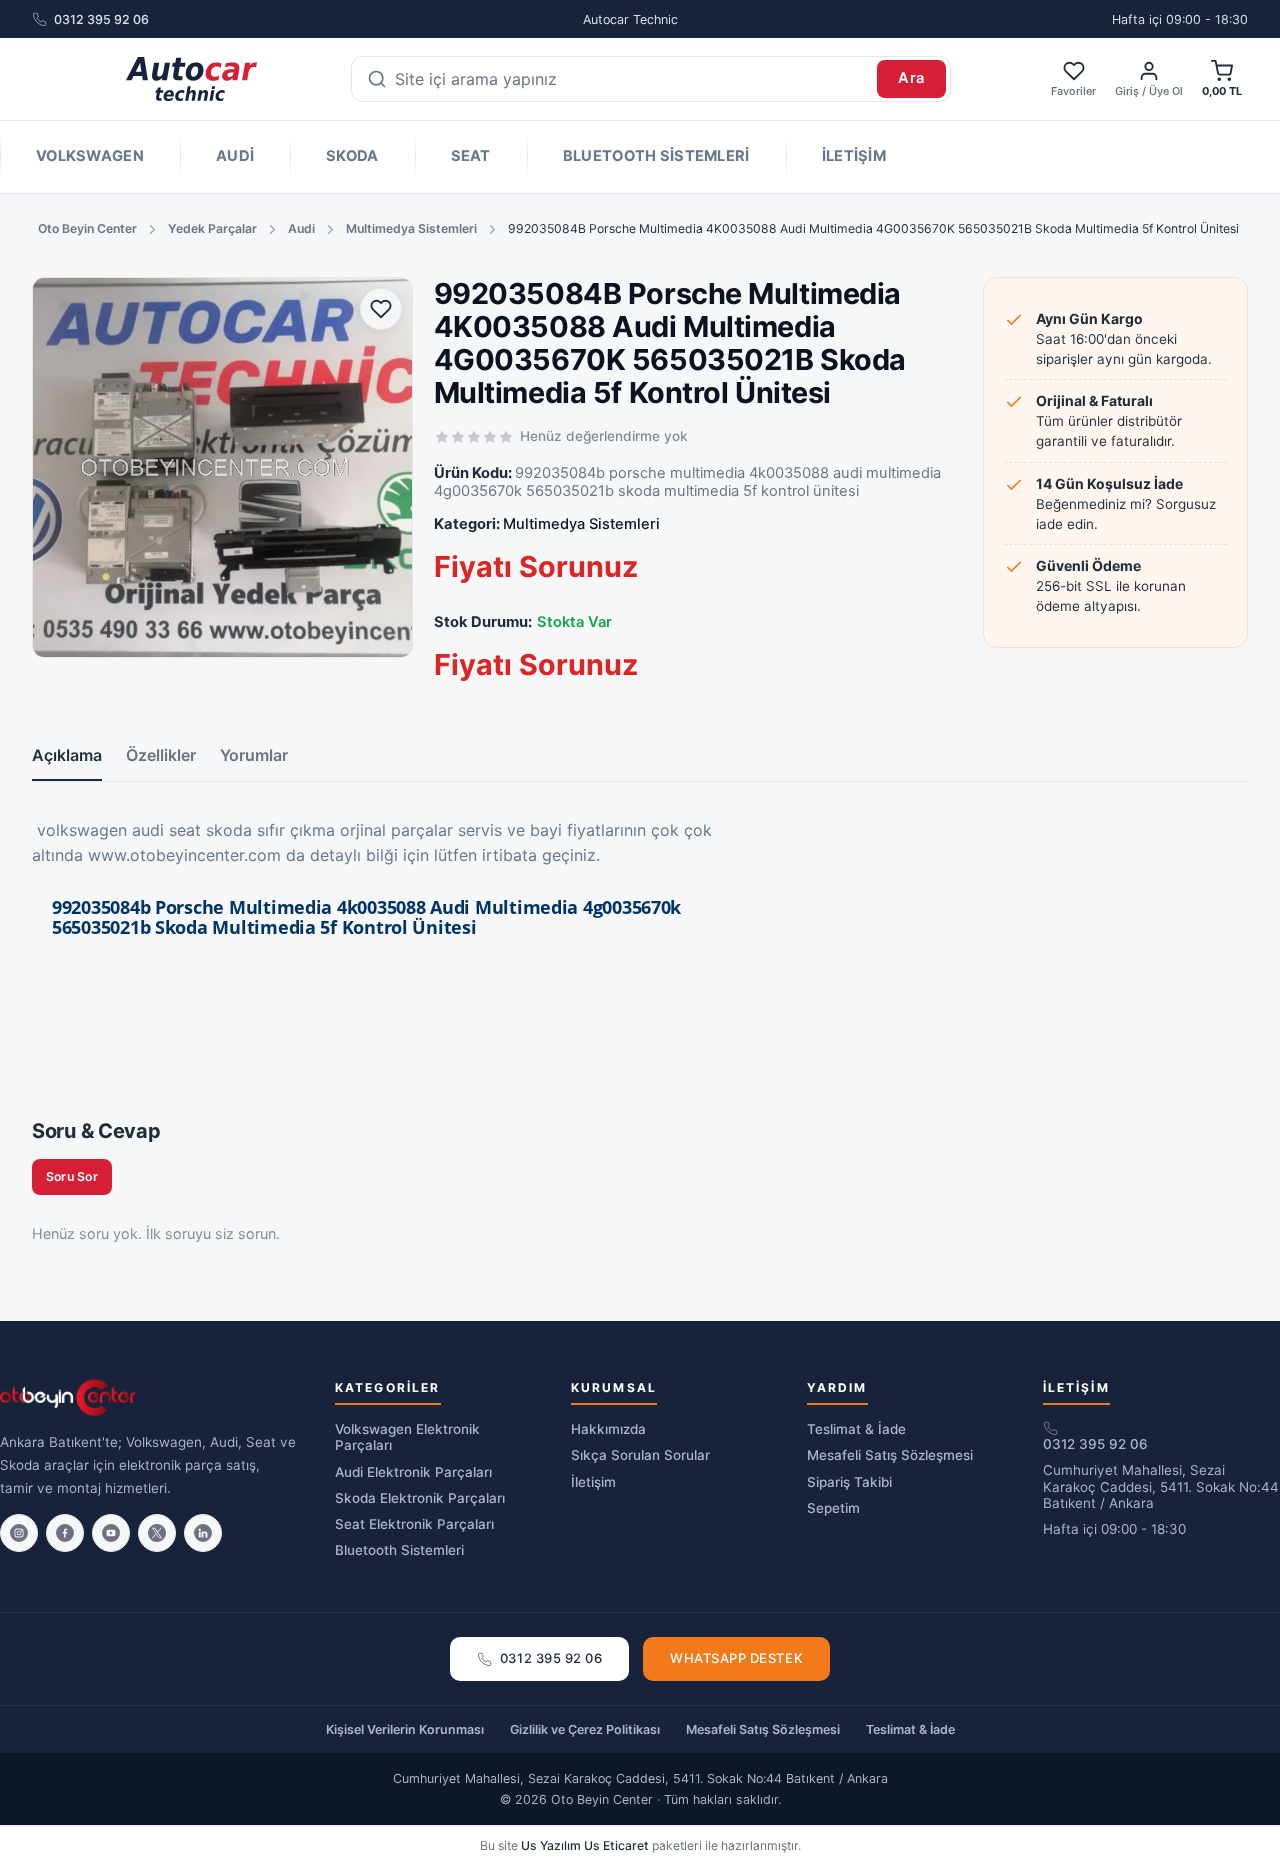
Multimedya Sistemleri (411, 228)
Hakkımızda (608, 1429)
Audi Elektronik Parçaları (413, 1472)
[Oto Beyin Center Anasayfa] (191, 79)
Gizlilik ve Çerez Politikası (585, 1729)
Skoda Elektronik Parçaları (420, 1498)
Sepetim (833, 1508)
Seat (471, 156)
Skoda (352, 156)
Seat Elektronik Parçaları (414, 1524)
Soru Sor (72, 1176)
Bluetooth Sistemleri (656, 156)
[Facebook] (65, 1533)
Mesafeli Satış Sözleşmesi (890, 1455)
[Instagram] (19, 1533)
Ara (911, 78)
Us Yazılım (551, 1845)
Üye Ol (1166, 91)
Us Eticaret (616, 1845)
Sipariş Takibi (849, 1482)
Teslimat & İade (856, 1429)
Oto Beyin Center (87, 228)
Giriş (1127, 91)
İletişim (854, 156)
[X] (157, 1533)
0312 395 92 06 (101, 19)
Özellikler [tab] (161, 755)
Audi (235, 156)
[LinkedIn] (203, 1533)
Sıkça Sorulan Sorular (640, 1455)
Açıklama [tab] (67, 755)
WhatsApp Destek (736, 1658)
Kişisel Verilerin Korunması (405, 1729)
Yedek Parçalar (212, 228)
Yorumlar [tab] (254, 755)
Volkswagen (90, 156)
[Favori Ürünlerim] (381, 309)
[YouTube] (111, 1533)
